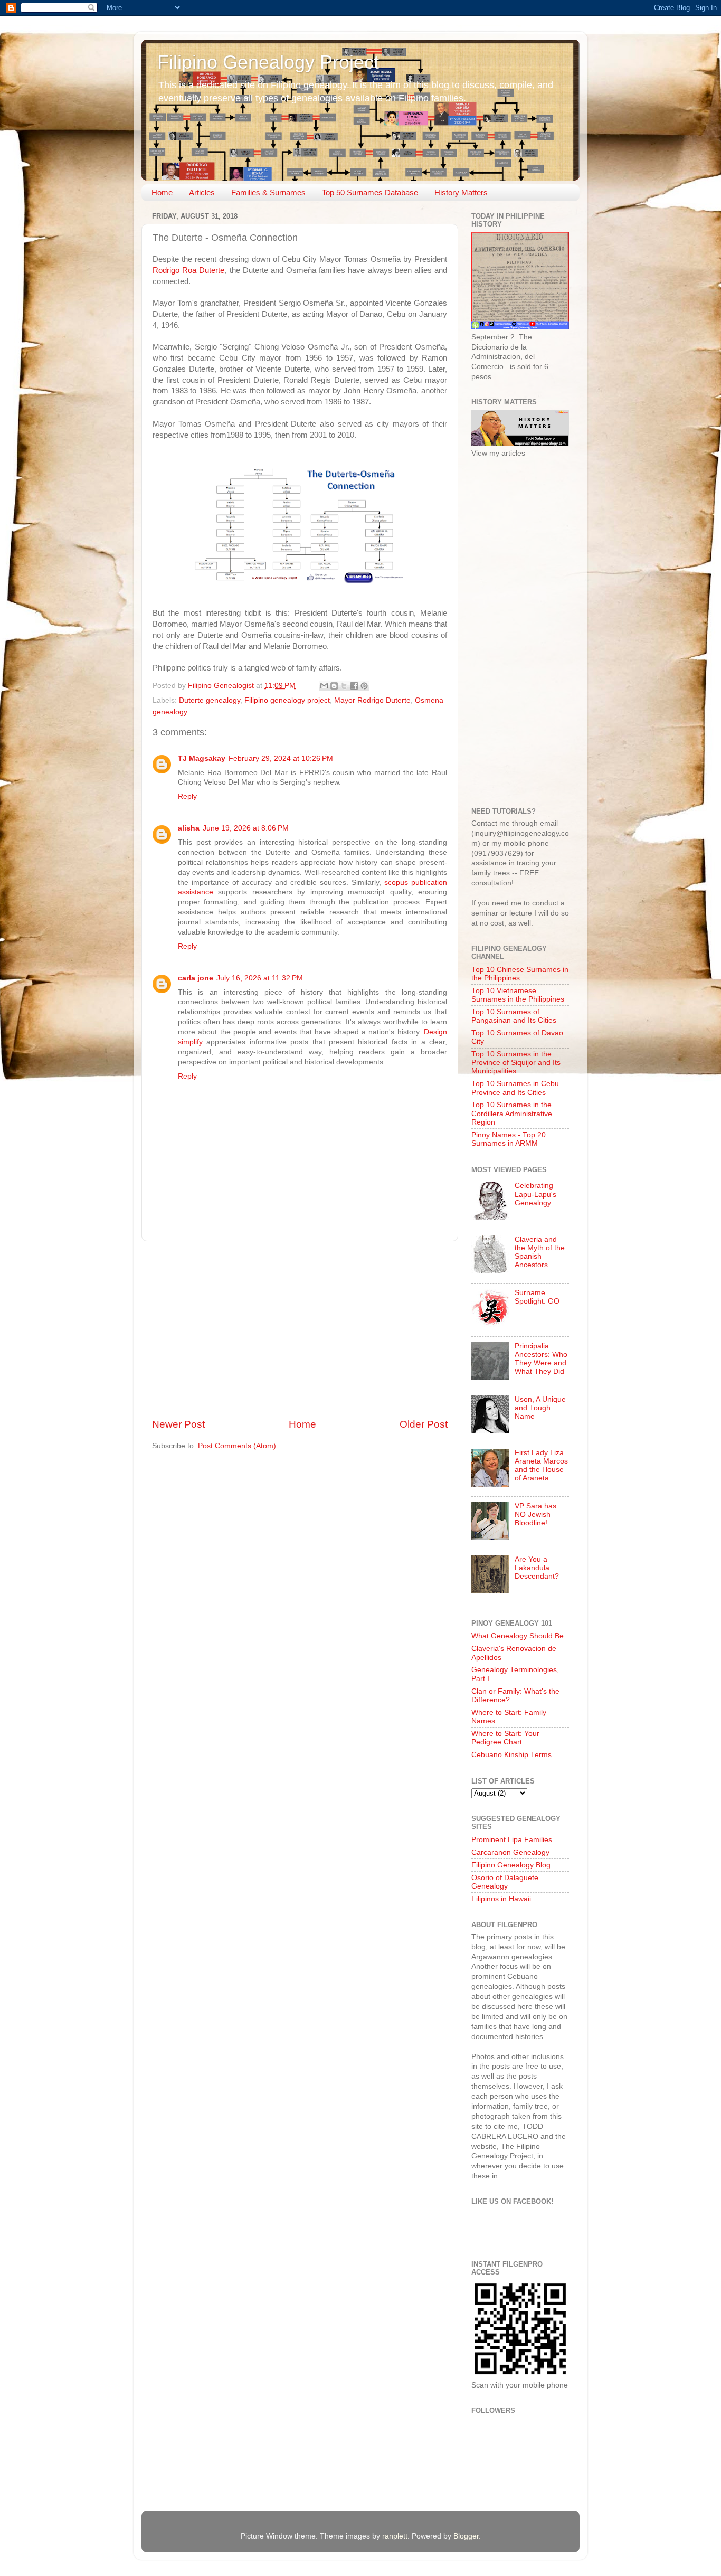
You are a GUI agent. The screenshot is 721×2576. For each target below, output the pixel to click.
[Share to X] (344, 686)
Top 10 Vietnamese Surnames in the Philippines (518, 995)
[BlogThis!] (334, 686)
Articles (202, 192)
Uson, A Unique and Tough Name (540, 1408)
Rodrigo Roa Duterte (188, 270)
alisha (189, 828)
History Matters (461, 192)
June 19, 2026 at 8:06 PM (246, 828)
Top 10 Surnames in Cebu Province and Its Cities (515, 1088)
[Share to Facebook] (354, 686)
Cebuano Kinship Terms (511, 1755)
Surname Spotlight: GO (537, 1297)
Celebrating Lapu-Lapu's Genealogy (535, 1194)
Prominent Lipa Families (512, 1840)
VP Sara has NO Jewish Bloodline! (535, 1515)
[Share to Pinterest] (364, 686)
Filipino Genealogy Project (268, 62)
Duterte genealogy (210, 700)
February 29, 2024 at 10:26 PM (281, 758)
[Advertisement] (300, 1329)
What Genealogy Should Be (518, 1636)
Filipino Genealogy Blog (511, 1865)
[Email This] (324, 686)
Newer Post (178, 1424)
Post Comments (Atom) (237, 1446)
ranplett (395, 2536)
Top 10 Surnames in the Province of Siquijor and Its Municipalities (516, 1063)
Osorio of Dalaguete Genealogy (505, 1882)
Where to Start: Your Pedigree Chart (505, 1738)
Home (162, 192)
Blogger (466, 2536)
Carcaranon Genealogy (510, 1852)
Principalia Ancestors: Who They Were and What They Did (541, 1359)
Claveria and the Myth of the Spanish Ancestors (540, 1252)
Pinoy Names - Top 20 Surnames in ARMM (509, 1139)
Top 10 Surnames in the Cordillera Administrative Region (512, 1113)
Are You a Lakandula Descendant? (537, 1568)
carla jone (196, 978)
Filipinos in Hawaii (501, 1899)
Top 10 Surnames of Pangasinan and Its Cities (514, 1016)
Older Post (424, 1424)
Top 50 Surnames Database (370, 192)
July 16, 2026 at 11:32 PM (260, 978)
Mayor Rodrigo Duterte (372, 700)
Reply (187, 796)
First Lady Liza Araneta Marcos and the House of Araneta (541, 1466)
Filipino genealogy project (287, 700)
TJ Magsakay (202, 758)
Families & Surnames (268, 192)
